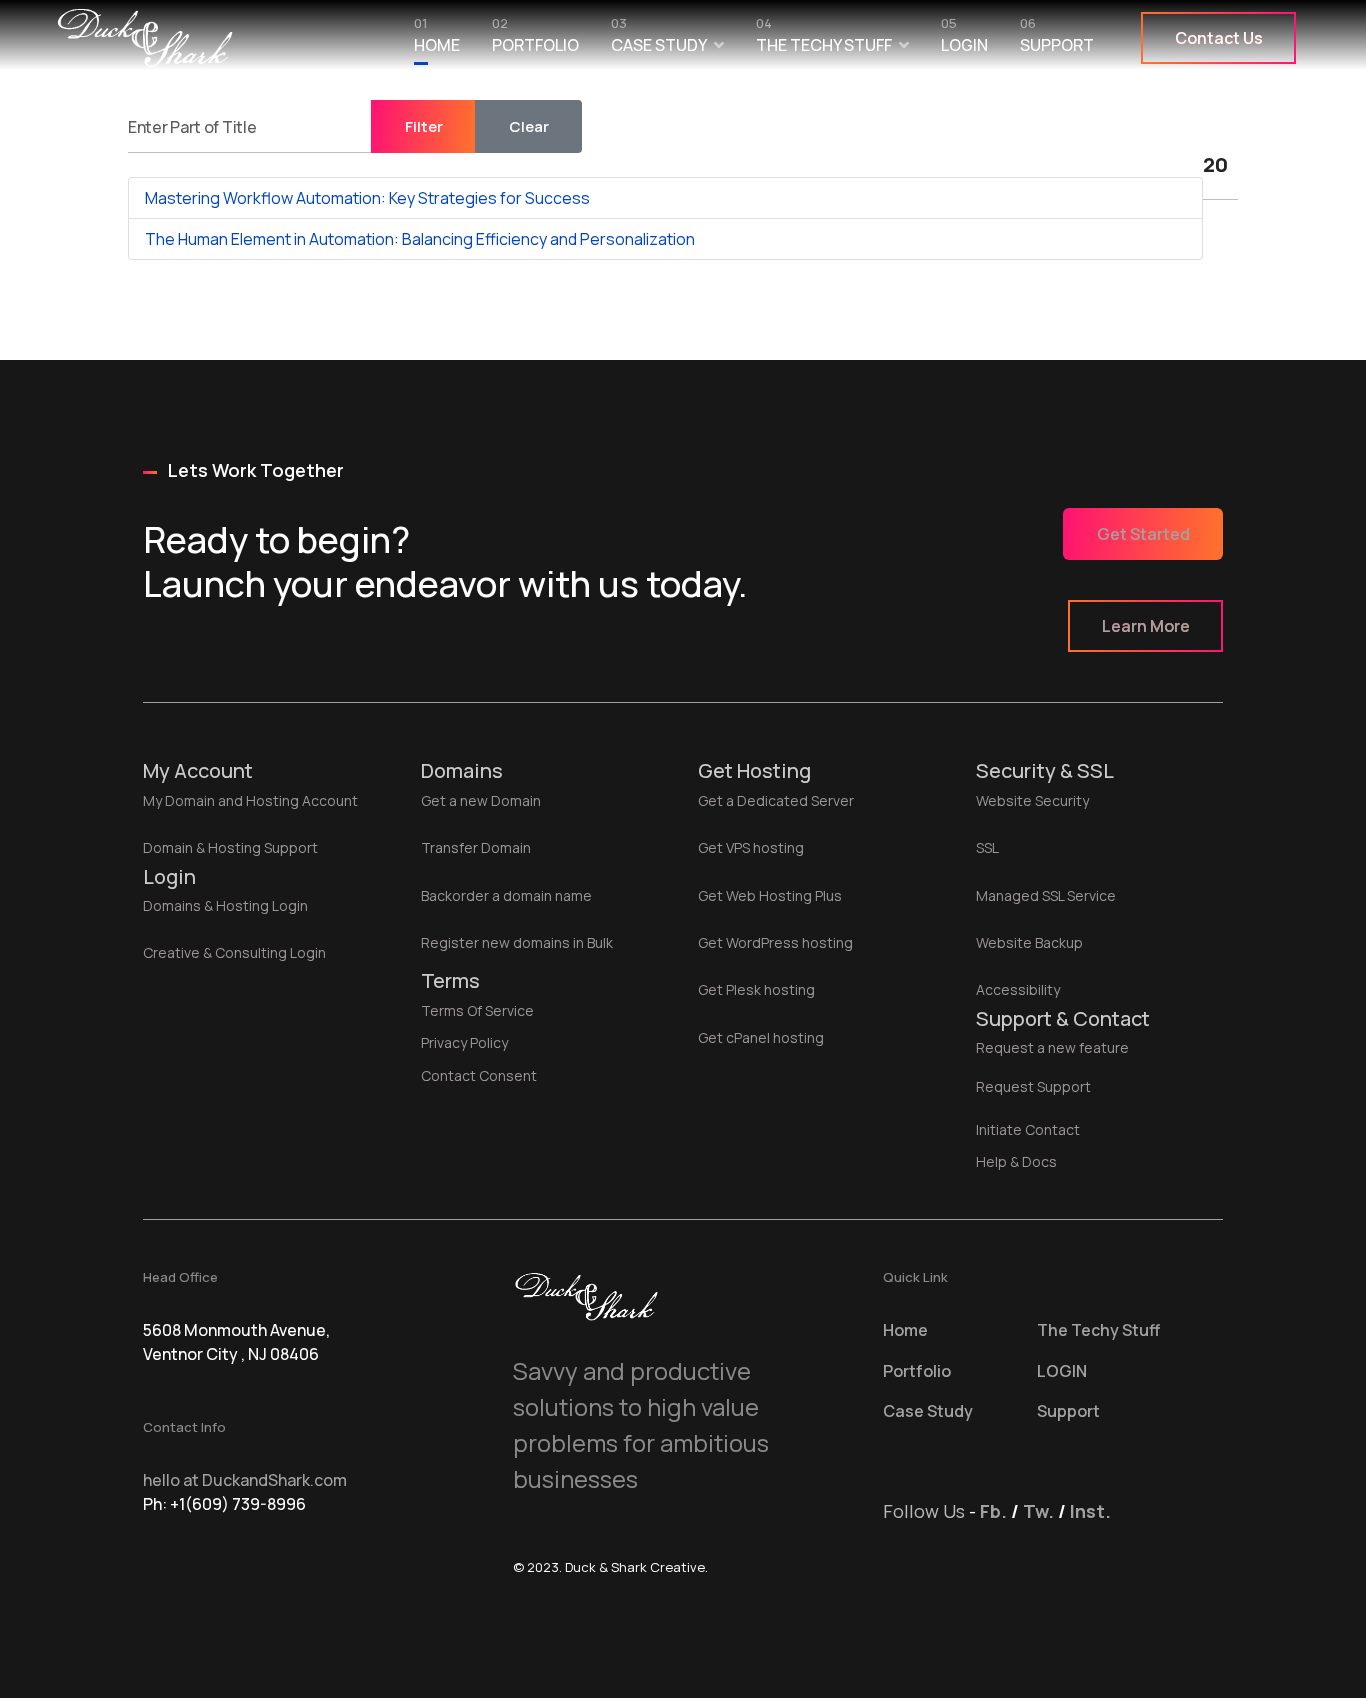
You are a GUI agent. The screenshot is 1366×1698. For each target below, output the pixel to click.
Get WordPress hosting (775, 942)
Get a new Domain (481, 800)
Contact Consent (479, 1075)
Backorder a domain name (506, 895)
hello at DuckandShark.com (245, 1480)
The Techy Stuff (824, 40)
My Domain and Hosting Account (250, 800)
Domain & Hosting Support (230, 847)
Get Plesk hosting (756, 989)
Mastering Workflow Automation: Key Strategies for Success (367, 198)
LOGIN (964, 40)
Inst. (1090, 1511)
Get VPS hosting (751, 847)
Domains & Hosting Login (225, 905)
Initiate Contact (1028, 1129)
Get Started (1143, 534)
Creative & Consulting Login (234, 952)
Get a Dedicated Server (776, 800)
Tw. (1038, 1511)
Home (437, 40)
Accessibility (1018, 989)
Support (1057, 40)
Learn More (1146, 626)
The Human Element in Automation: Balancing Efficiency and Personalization (420, 239)
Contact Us (1219, 38)
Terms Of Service (477, 1010)
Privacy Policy (464, 1042)
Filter (424, 126)
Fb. (993, 1511)
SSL (987, 847)
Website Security (1032, 800)
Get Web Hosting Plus (770, 895)
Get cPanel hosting (761, 1037)
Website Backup (1029, 942)
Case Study (659, 40)
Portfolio (535, 40)
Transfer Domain (476, 847)
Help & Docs (1016, 1161)
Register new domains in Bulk (517, 942)
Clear (529, 126)
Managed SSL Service (1046, 895)
